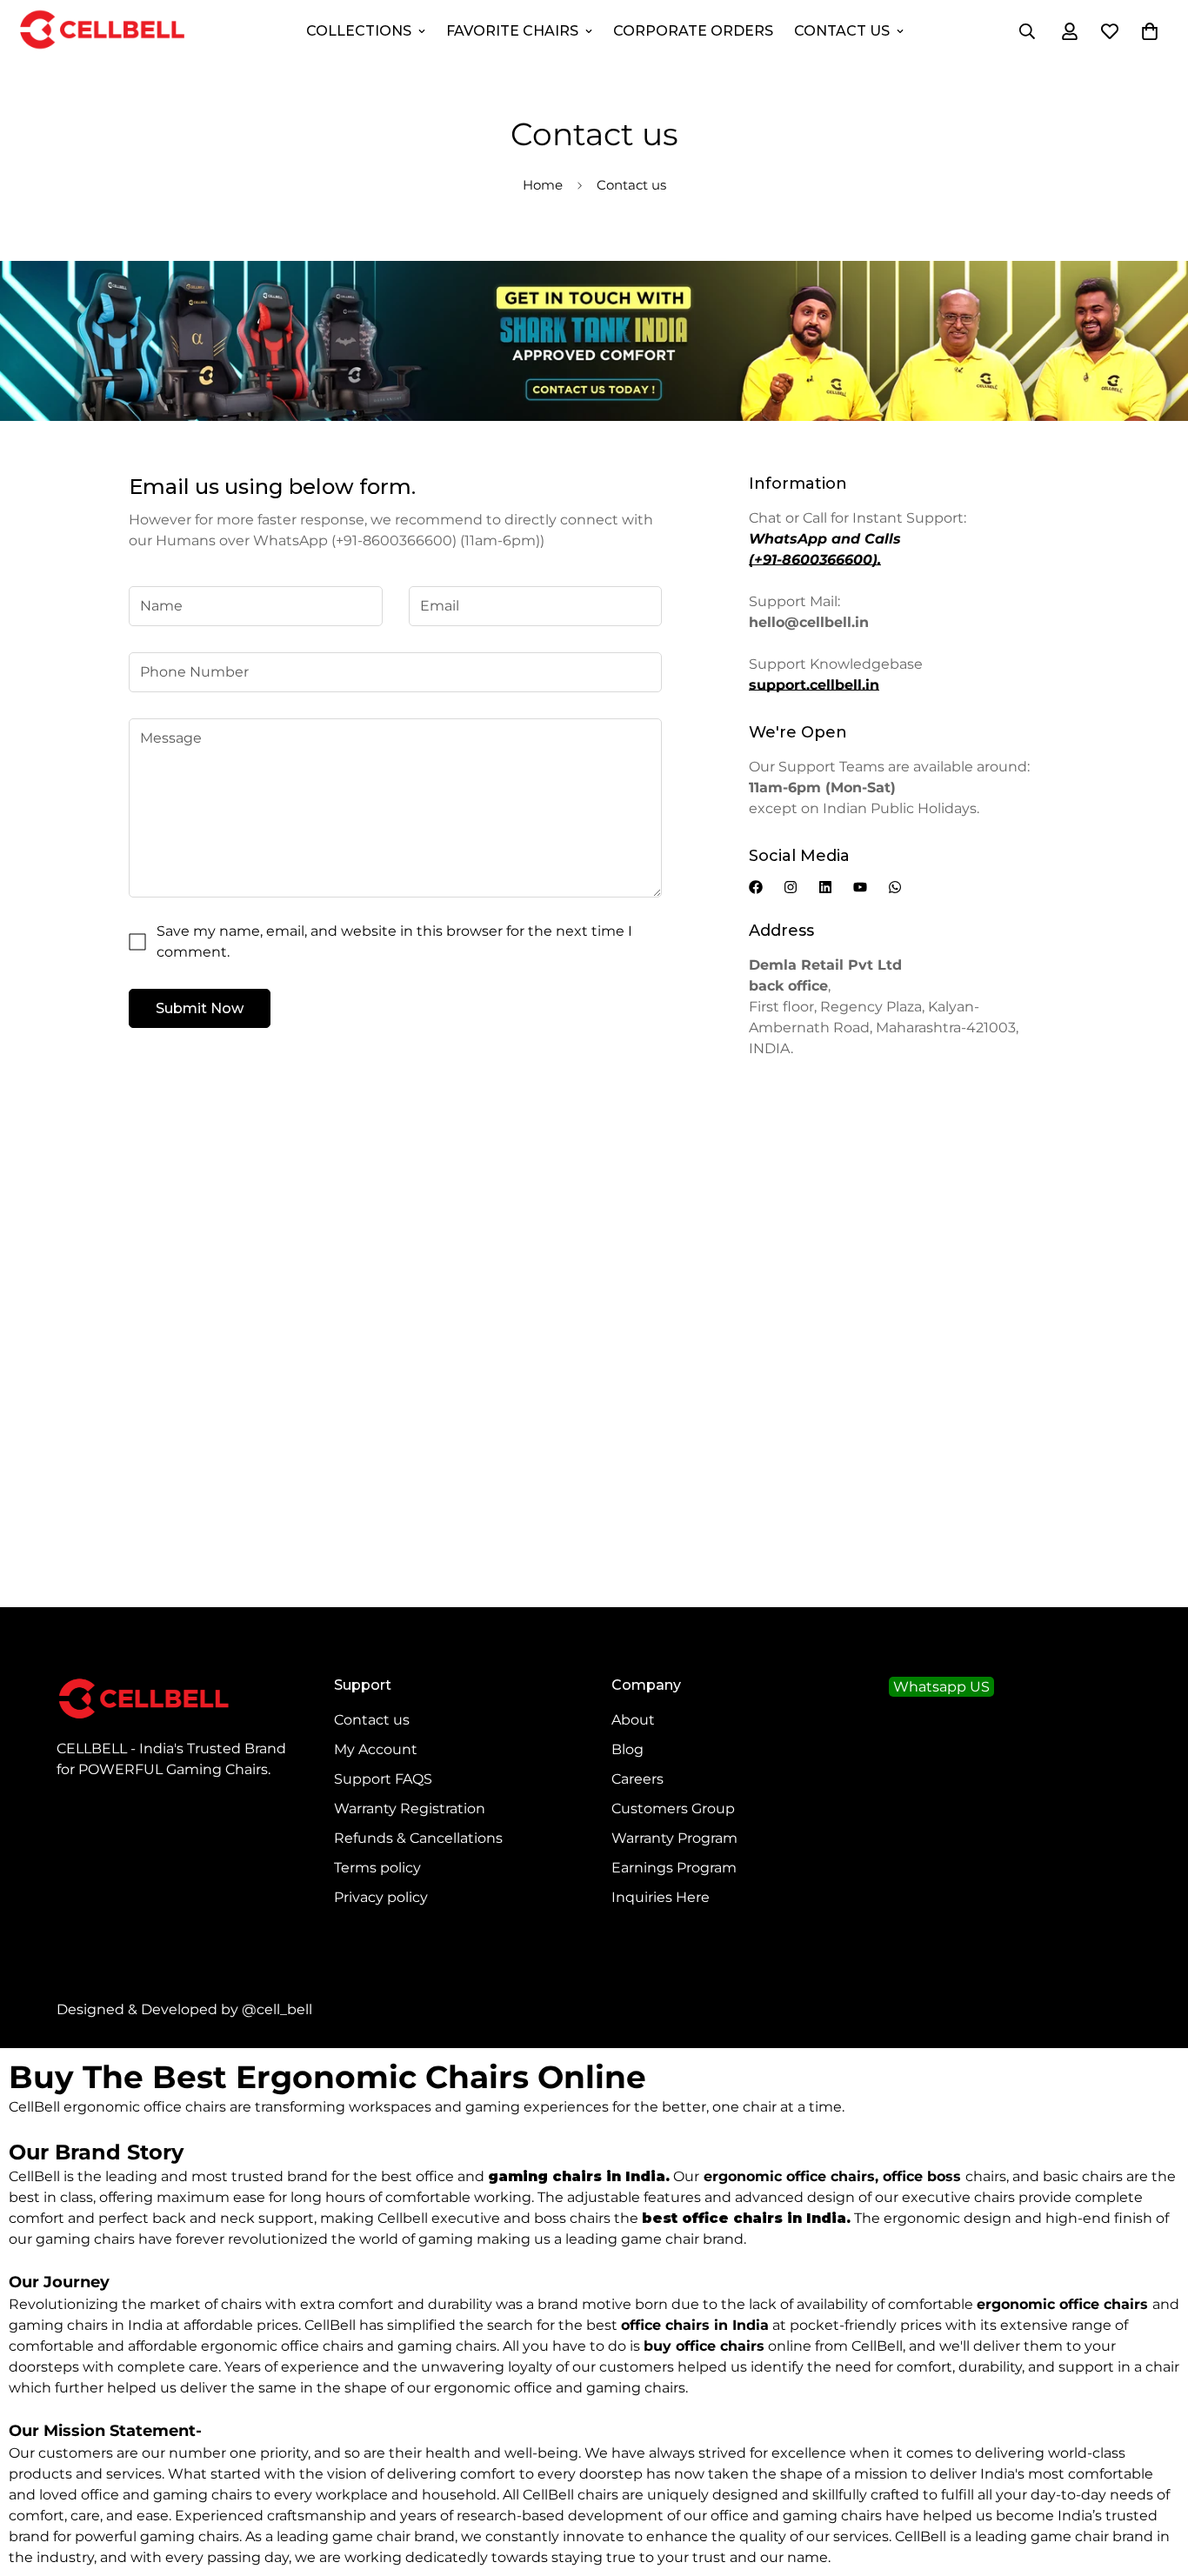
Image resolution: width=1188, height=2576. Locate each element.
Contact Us (842, 31)
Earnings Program (674, 1868)
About (633, 1720)
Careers (637, 1779)
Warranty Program (674, 1838)
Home (543, 185)
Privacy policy (381, 1897)
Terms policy (377, 1868)
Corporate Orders (693, 31)
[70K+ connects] (895, 887)
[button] (1150, 31)
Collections (359, 31)
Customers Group (673, 1809)
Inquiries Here (661, 1897)
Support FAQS (383, 1779)
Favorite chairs (512, 31)
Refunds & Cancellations (418, 1838)
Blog (627, 1749)
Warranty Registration (410, 1809)
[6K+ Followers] (791, 887)
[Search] (1027, 31)
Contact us (372, 1720)
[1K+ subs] (860, 887)
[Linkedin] (825, 887)
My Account (376, 1749)
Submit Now (200, 1008)
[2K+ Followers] (756, 887)
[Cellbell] (102, 31)
